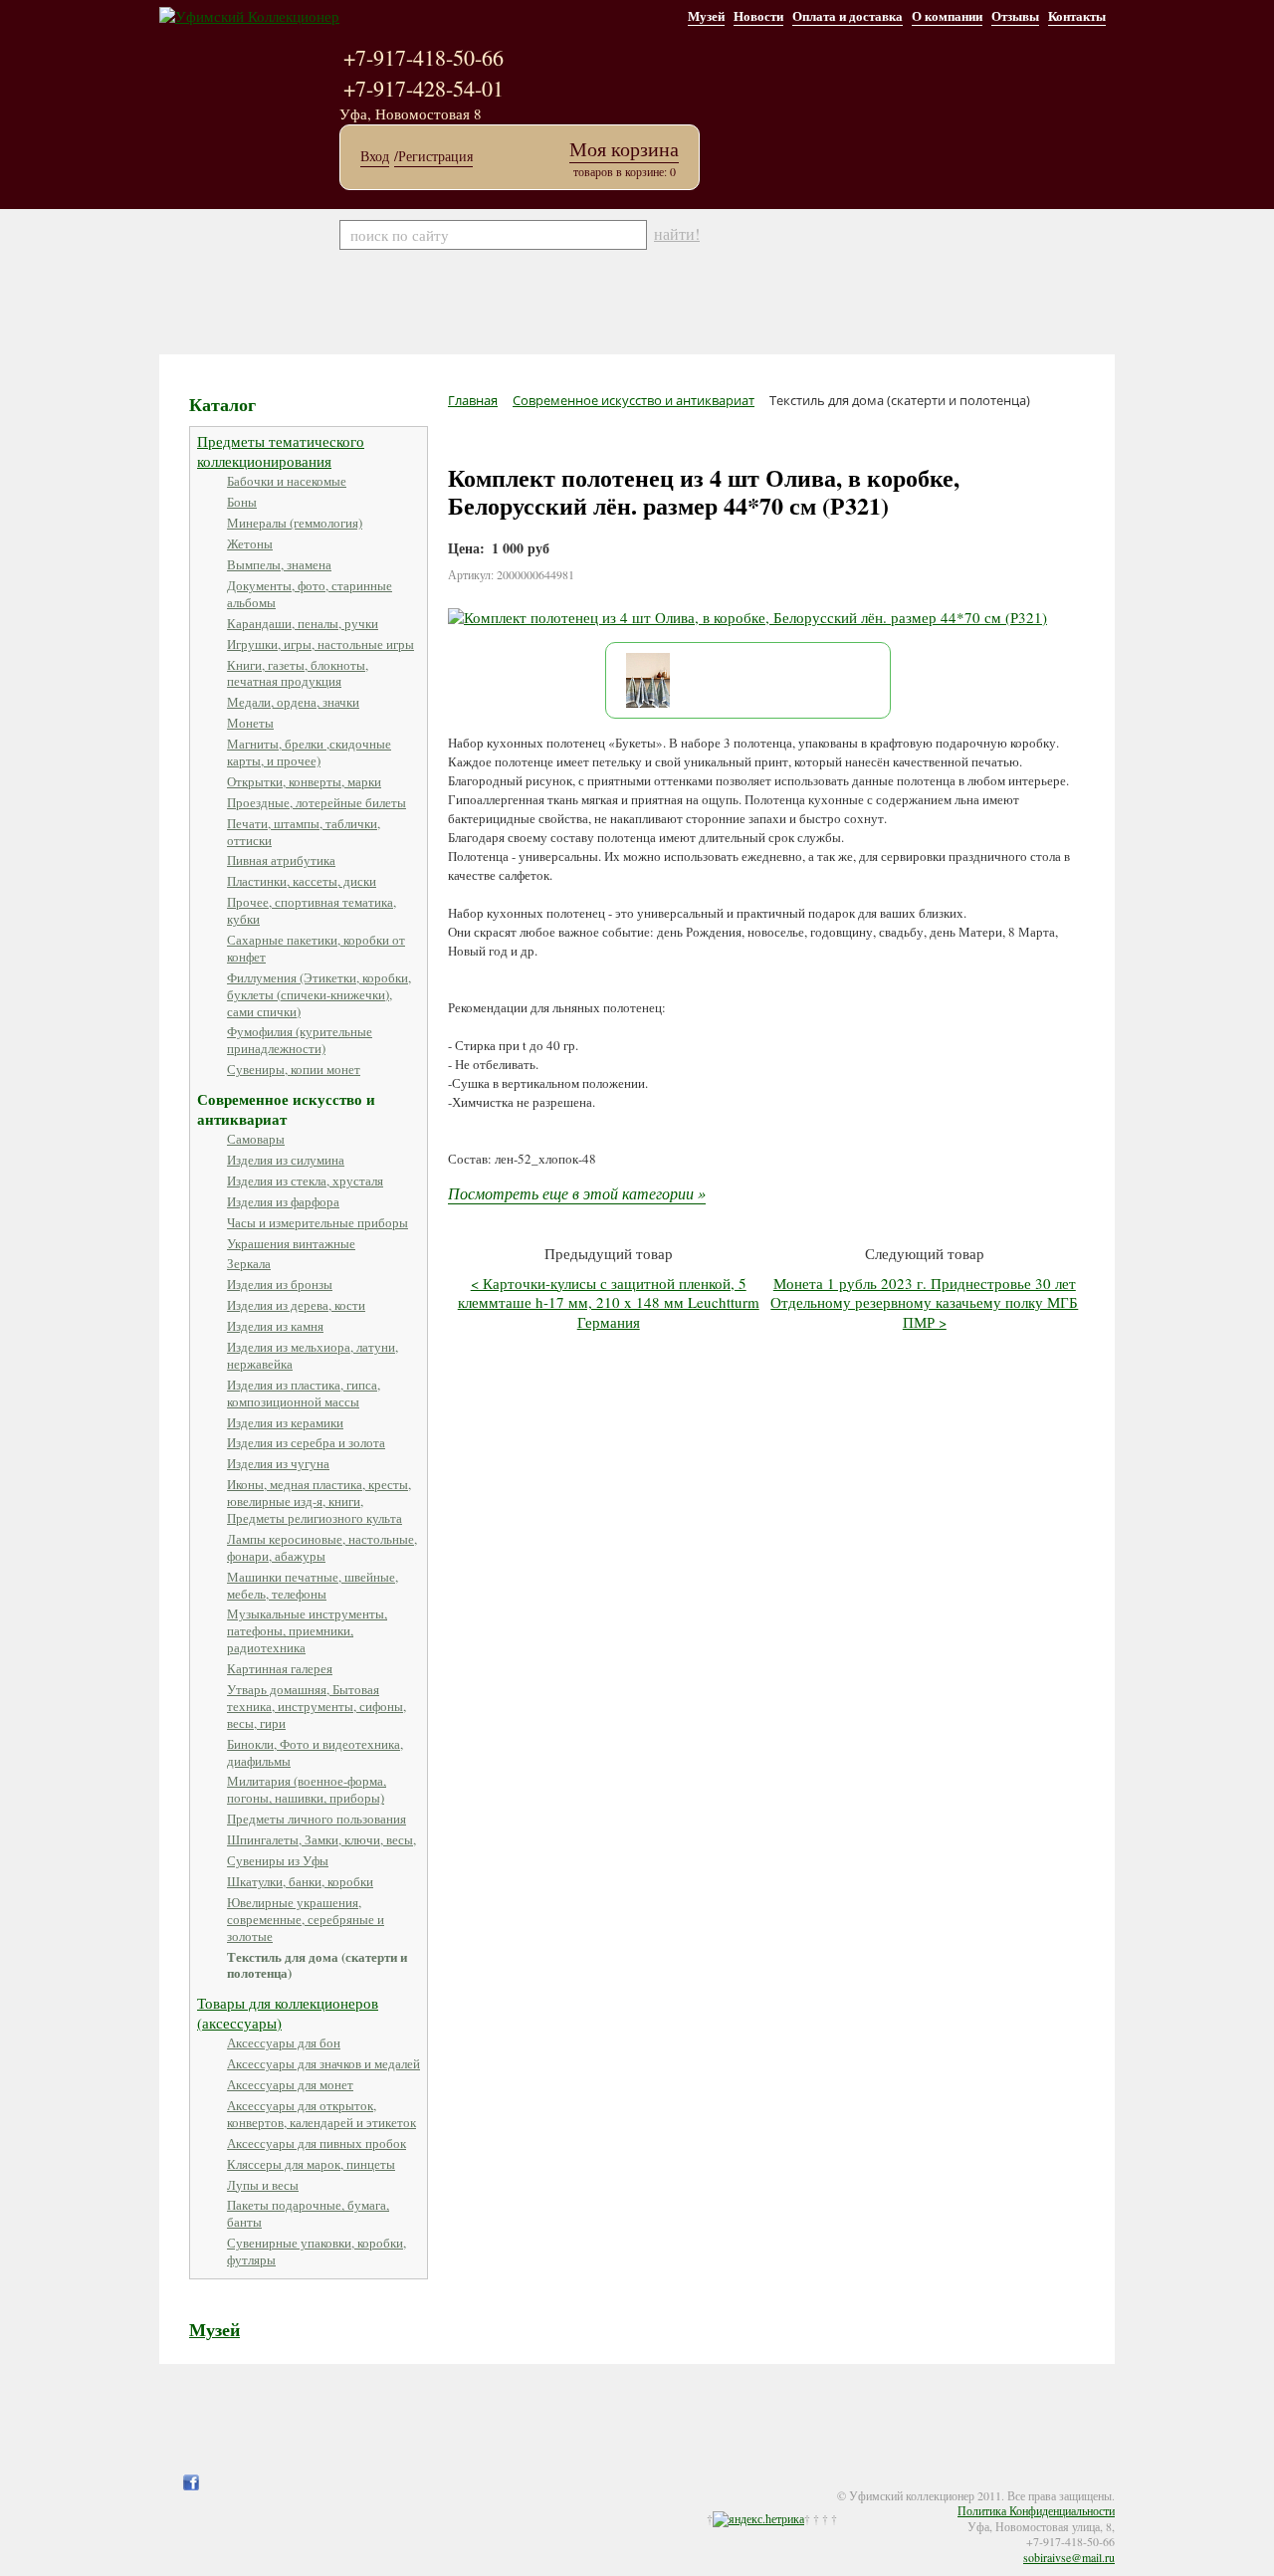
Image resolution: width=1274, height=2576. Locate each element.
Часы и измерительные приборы (318, 1222)
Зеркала (249, 1263)
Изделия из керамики (285, 1422)
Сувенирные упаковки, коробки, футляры (317, 2251)
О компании (947, 15)
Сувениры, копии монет (294, 1069)
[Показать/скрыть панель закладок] (169, 2482)
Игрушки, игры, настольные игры (320, 644)
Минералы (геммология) (295, 523)
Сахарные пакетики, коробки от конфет (316, 948)
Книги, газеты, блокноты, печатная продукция (298, 673)
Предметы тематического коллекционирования (281, 451)
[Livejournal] (251, 2482)
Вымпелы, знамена (279, 564)
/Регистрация (433, 156)
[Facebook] (191, 2482)
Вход (375, 156)
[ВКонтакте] (231, 2482)
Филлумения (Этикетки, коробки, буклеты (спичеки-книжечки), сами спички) (319, 994)
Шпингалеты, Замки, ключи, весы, (321, 1839)
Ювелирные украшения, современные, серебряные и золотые (306, 1919)
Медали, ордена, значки (293, 702)
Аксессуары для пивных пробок (317, 2143)
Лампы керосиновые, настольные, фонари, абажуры (322, 1547)
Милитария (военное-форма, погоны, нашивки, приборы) (307, 1789)
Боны (242, 502)
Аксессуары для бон (284, 2042)
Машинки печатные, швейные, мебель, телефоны (313, 1585)
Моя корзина (624, 149)
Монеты (250, 723)
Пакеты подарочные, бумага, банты (308, 2213)
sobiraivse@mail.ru (1069, 2557)
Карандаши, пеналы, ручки (303, 623)
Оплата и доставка (848, 15)
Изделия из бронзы (280, 1284)
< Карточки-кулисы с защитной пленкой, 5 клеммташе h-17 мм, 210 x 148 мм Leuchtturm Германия (609, 1302)
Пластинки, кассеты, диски (302, 881)
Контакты (1077, 15)
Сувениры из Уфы (278, 1860)
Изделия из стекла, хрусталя (305, 1181)
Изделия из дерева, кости (296, 1305)
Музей (706, 15)
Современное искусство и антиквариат (286, 1109)
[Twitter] (211, 2482)
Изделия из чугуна (278, 1463)
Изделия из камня (275, 1326)
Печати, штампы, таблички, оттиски (304, 832)
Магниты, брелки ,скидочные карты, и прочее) (309, 752)
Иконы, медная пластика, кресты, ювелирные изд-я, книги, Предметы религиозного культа (319, 1501)
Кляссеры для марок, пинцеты (311, 2164)
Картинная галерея (280, 1668)
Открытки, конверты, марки (304, 781)
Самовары (256, 1139)
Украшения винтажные (291, 1243)
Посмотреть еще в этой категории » (577, 1193)
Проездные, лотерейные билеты (317, 802)
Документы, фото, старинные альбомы (310, 594)
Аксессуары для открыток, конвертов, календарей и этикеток (321, 2114)
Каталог (222, 404)
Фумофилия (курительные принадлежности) (300, 1040)
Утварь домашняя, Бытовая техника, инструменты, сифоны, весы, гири (317, 1706)
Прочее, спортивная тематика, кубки (312, 910)
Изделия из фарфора (283, 1201)
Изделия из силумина (286, 1160)
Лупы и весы (263, 2185)
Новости (758, 15)
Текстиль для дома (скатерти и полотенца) (317, 1965)
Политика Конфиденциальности (1036, 2510)
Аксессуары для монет (290, 2084)
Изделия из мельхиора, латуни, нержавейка (313, 1355)
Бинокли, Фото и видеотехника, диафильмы (315, 1752)
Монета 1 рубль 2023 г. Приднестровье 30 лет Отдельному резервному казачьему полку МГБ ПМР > (924, 1302)
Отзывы (1015, 15)
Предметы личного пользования (317, 1819)
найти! (677, 234)
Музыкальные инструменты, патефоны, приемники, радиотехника (307, 1630)
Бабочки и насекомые (287, 481)
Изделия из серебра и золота (306, 1442)
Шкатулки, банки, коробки (300, 1881)
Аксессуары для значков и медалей (323, 2063)
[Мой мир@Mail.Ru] (271, 2482)
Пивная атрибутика (281, 860)
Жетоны (250, 543)
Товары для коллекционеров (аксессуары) (288, 2013)
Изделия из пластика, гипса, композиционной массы (304, 1393)
